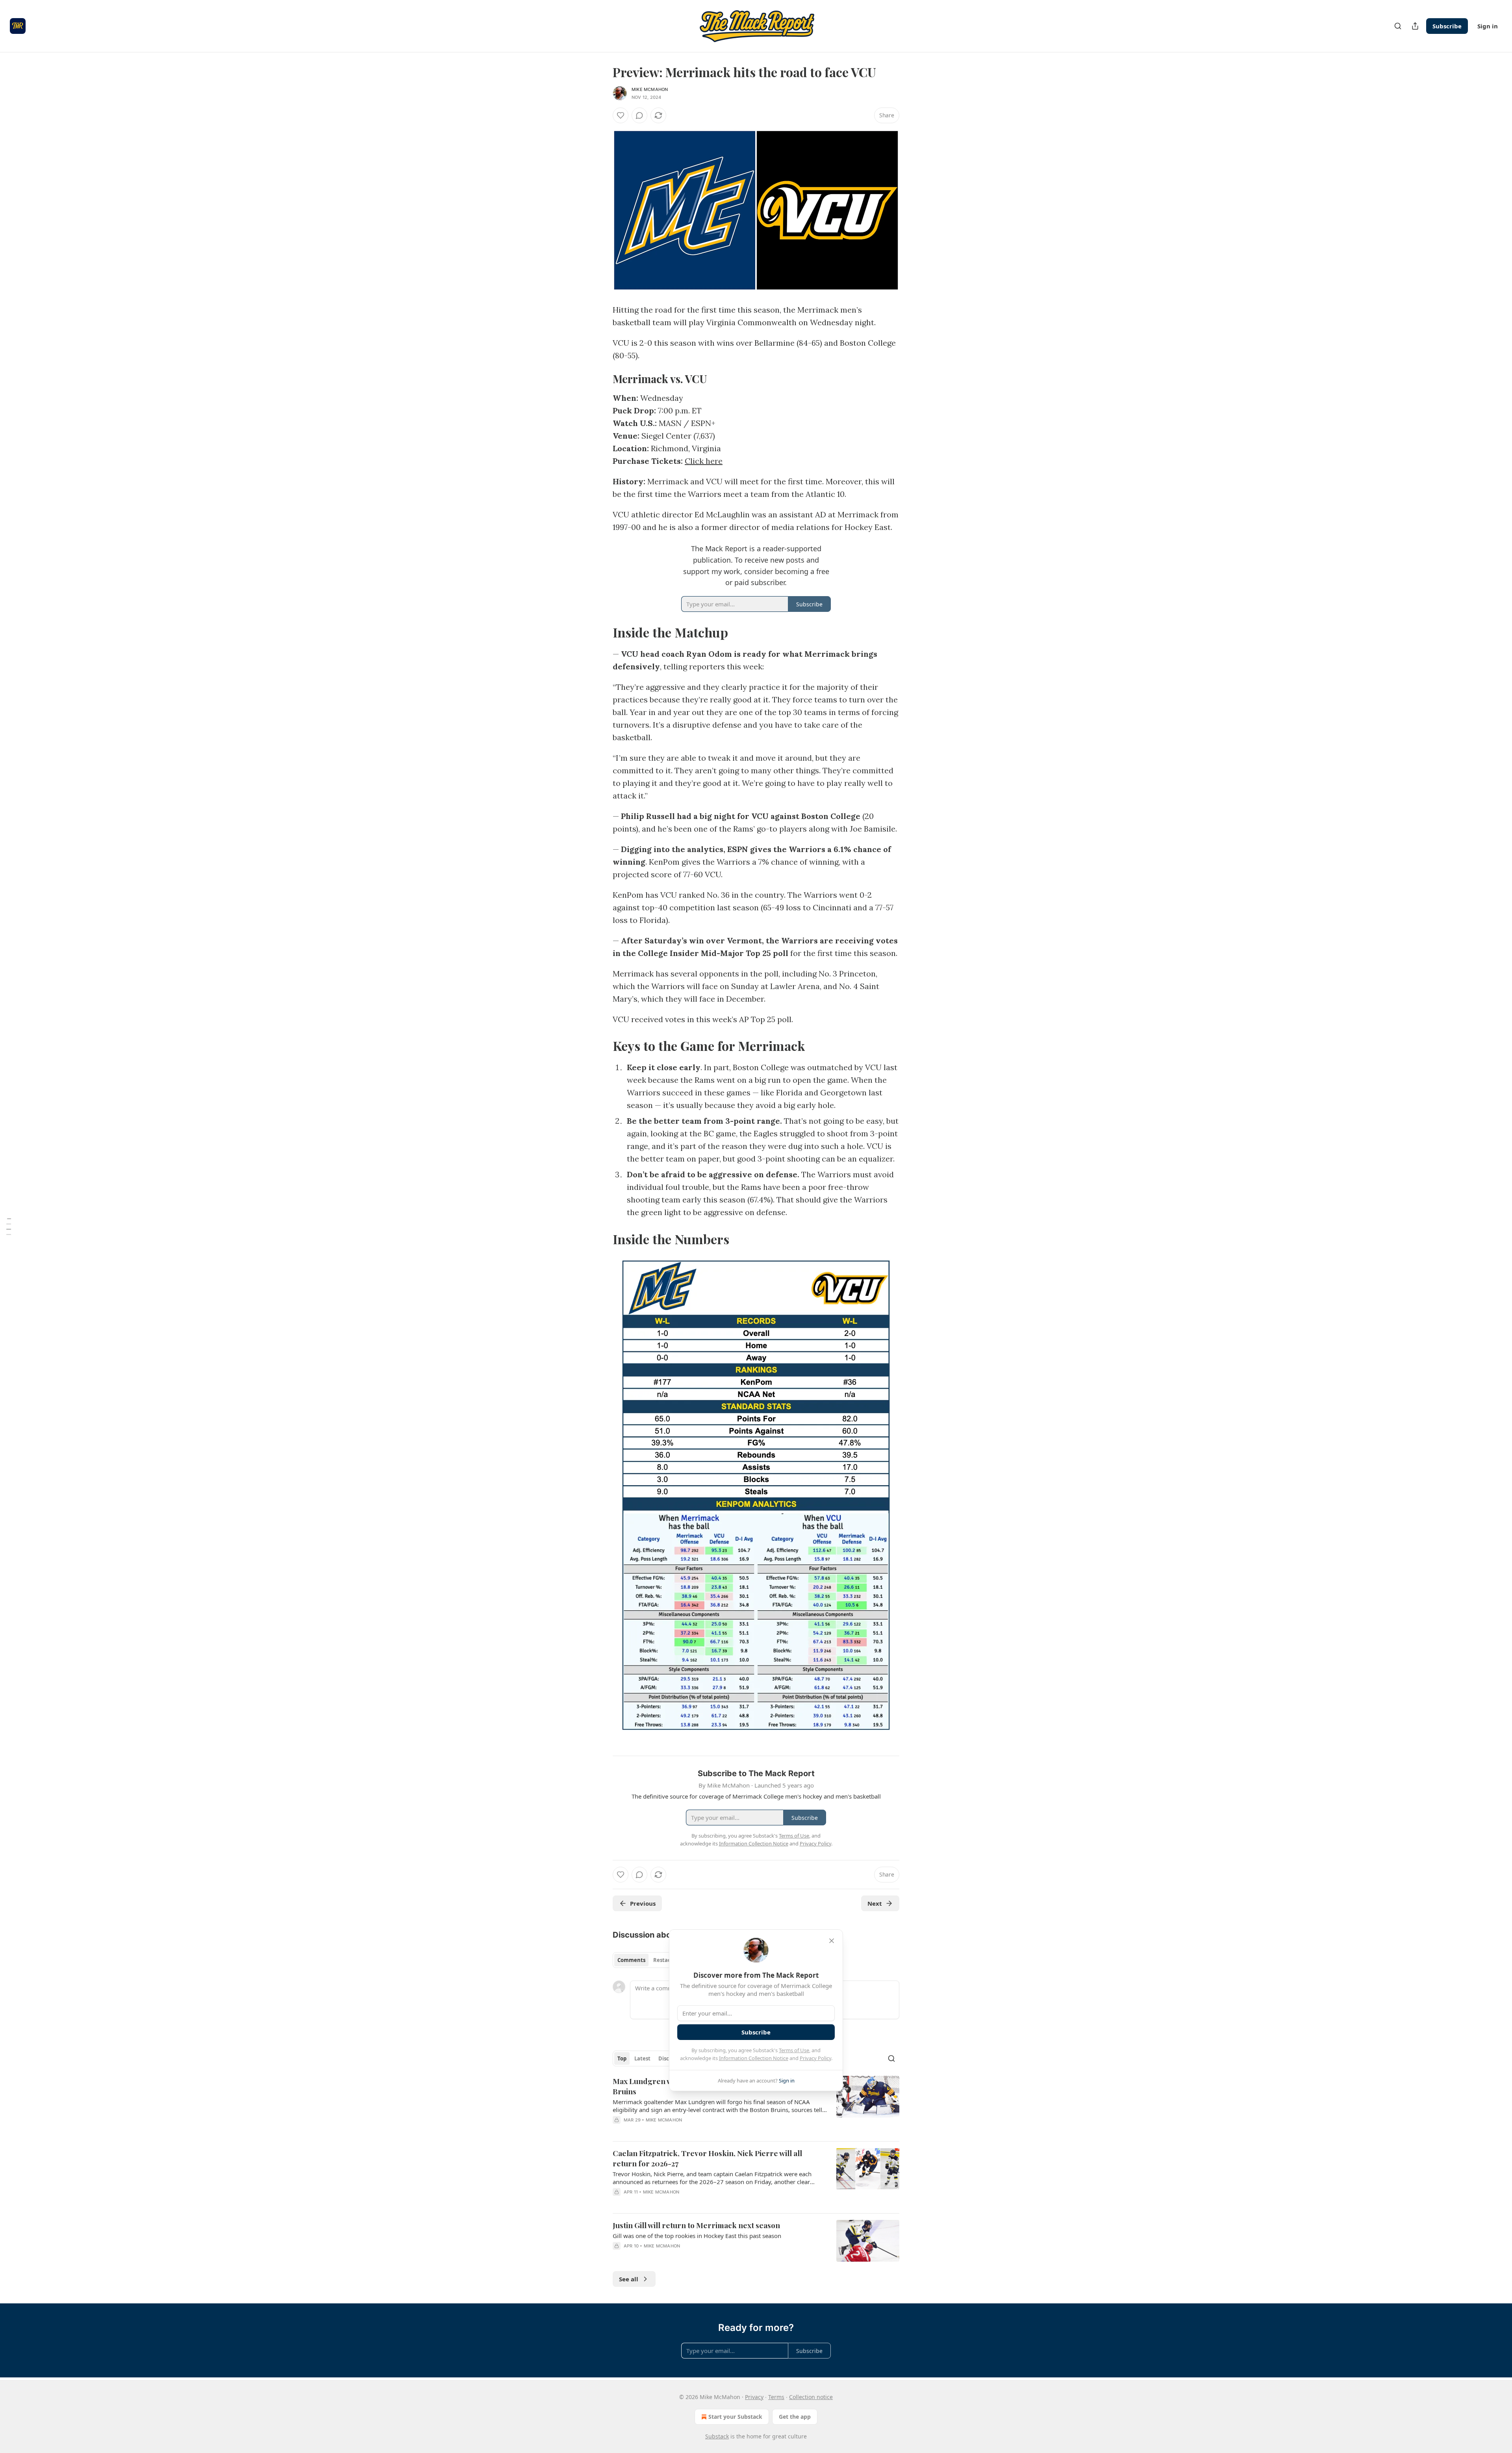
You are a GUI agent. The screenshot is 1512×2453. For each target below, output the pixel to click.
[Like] (621, 115)
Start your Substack (735, 2417)
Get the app (795, 2417)
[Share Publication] (1415, 26)
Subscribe (1447, 26)
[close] (832, 1941)
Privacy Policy (815, 2058)
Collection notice (811, 2397)
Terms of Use (794, 2050)
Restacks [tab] (665, 1960)
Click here (704, 461)
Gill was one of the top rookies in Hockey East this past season (697, 2236)
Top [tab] (622, 2058)
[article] (756, 2105)
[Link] (602, 379)
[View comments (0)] (639, 115)
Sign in (1488, 26)
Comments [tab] (631, 1960)
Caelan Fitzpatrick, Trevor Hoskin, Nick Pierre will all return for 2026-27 (707, 2158)
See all (629, 2279)
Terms (776, 2397)
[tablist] (647, 1960)
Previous (643, 1903)
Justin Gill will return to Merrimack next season (696, 2225)
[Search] (1398, 26)
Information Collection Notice (754, 2058)
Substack (717, 2436)
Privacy (754, 2397)
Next (875, 1903)
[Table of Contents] (9, 1226)
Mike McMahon (650, 89)
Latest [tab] (642, 2058)
